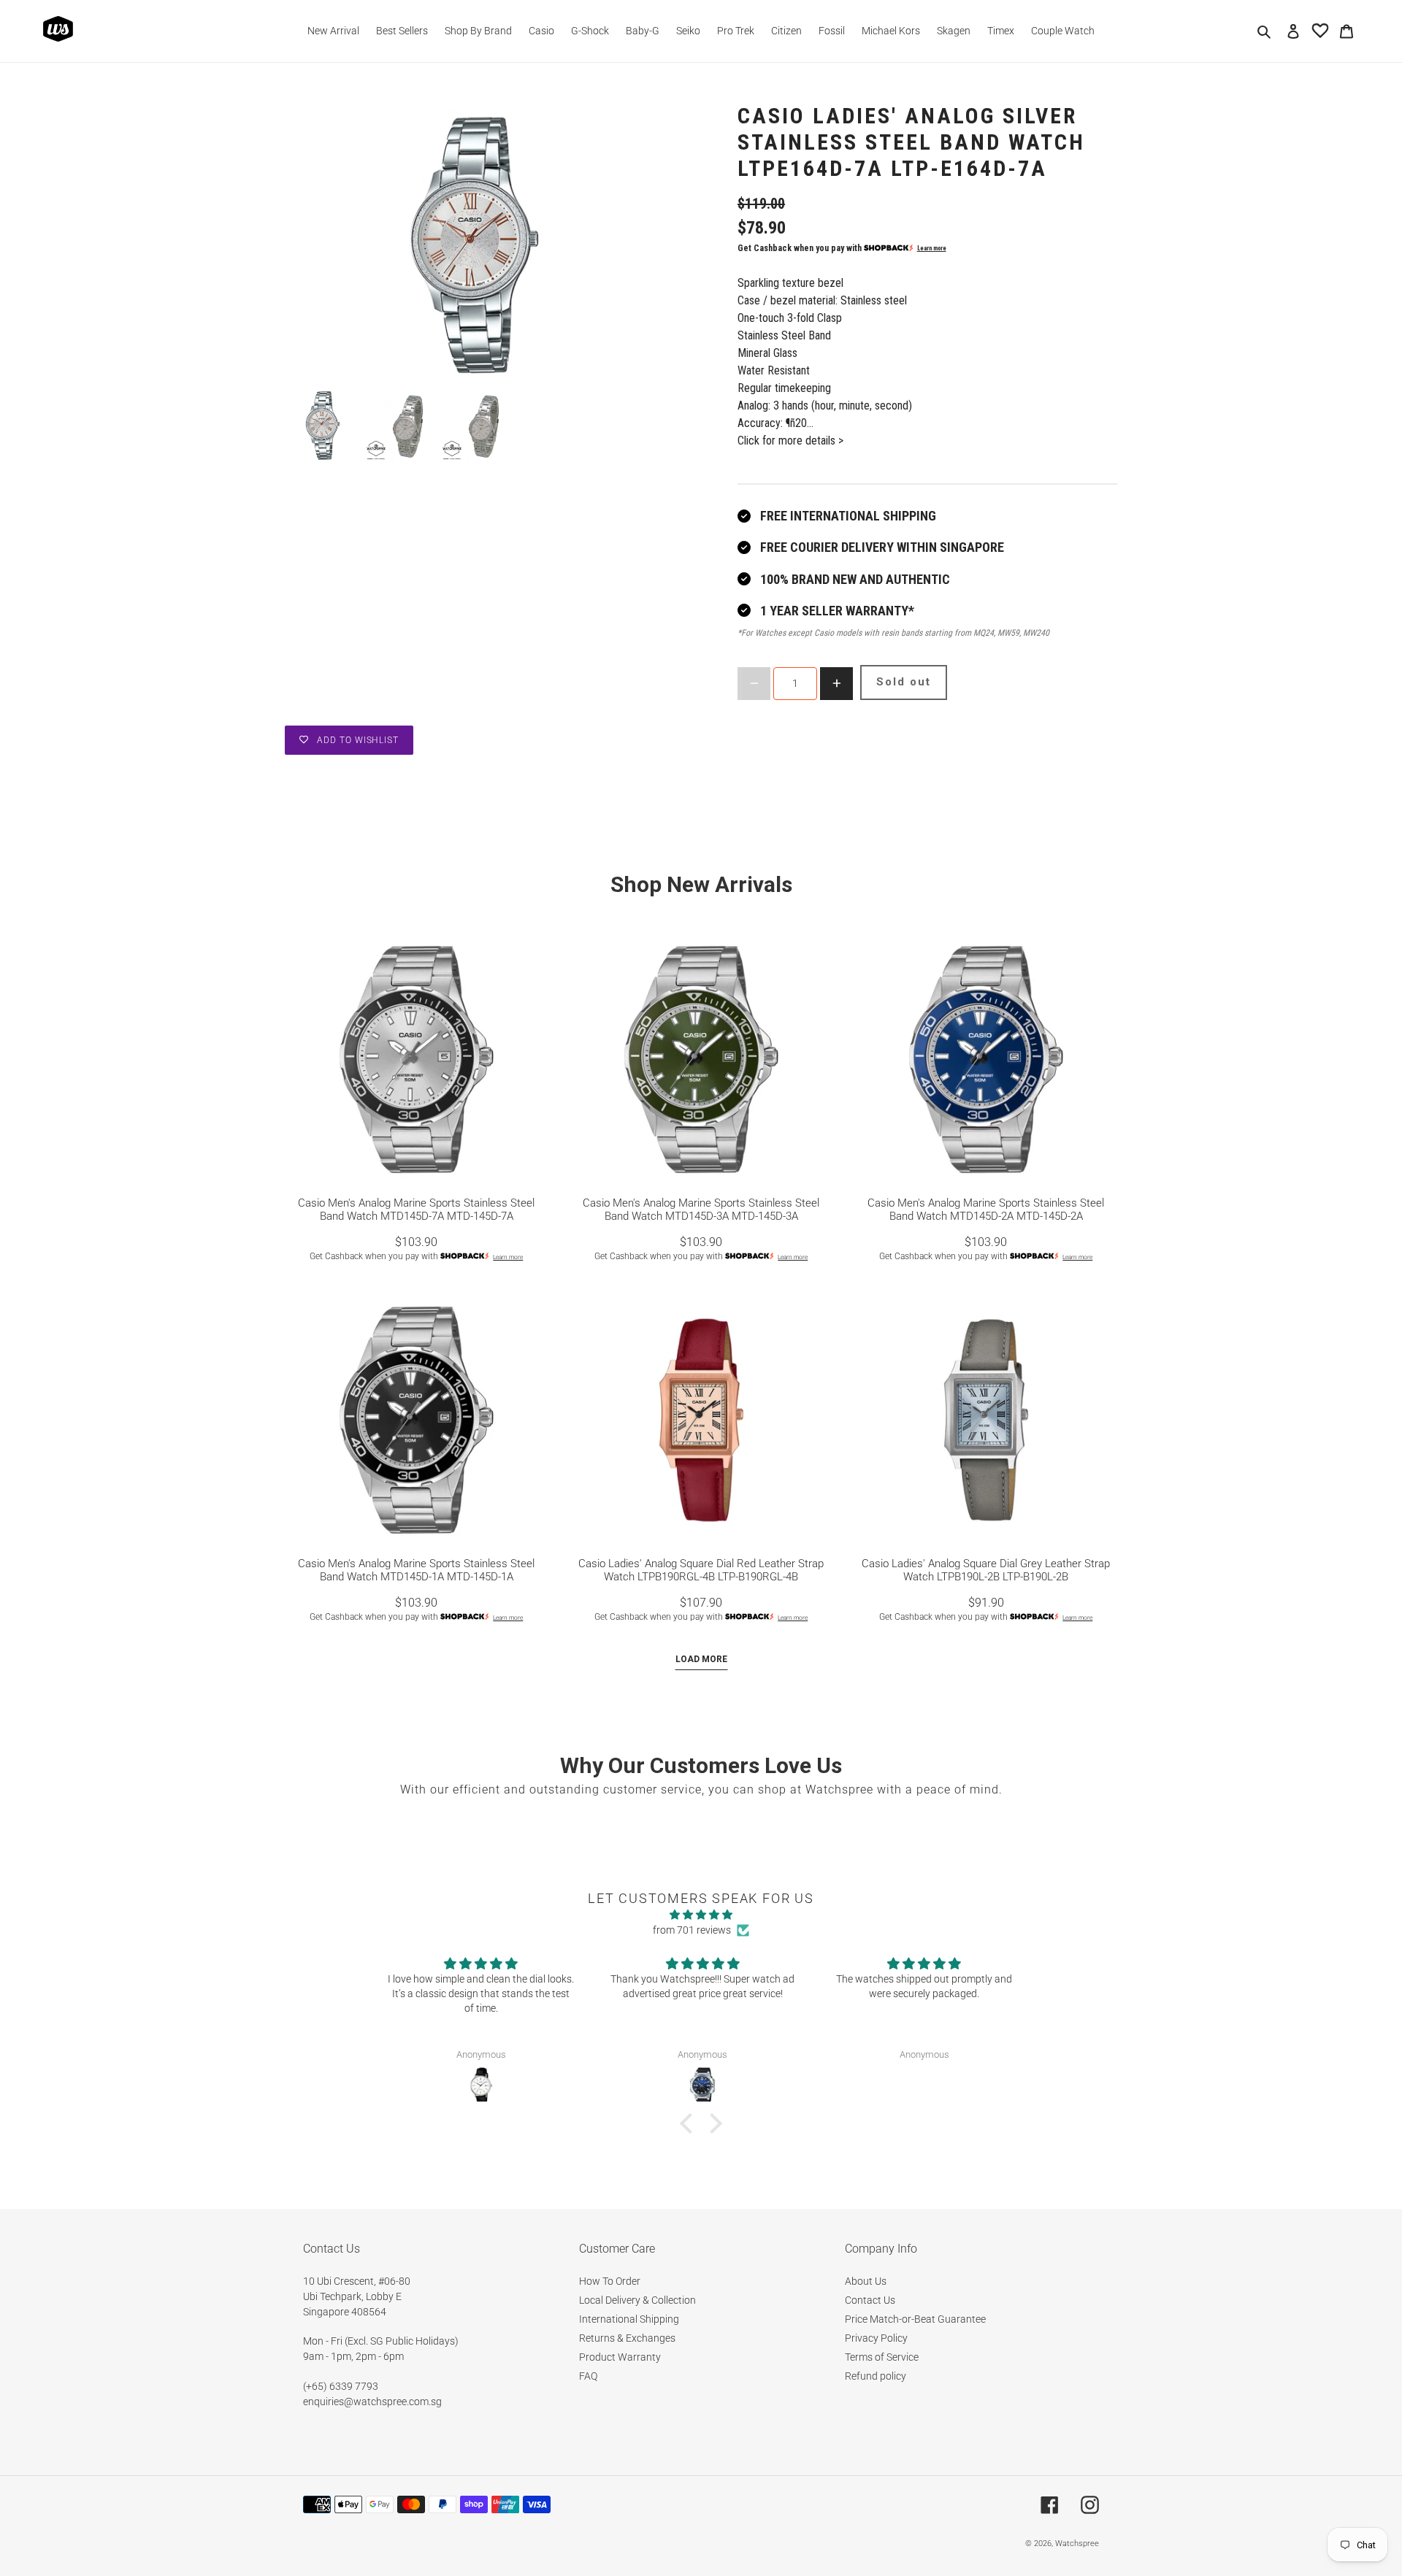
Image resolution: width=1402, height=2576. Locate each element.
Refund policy (876, 2376)
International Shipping (629, 2319)
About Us (866, 2281)
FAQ (588, 2376)
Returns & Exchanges (627, 2338)
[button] (690, 2123)
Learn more (932, 248)
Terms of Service (882, 2357)
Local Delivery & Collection (637, 2300)
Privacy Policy (876, 2338)
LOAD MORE (701, 1659)
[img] (701, 1915)
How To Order (610, 2281)
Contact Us (870, 2300)
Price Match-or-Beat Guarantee (915, 2319)
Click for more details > (790, 441)
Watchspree (1077, 2544)
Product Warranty (620, 2357)
